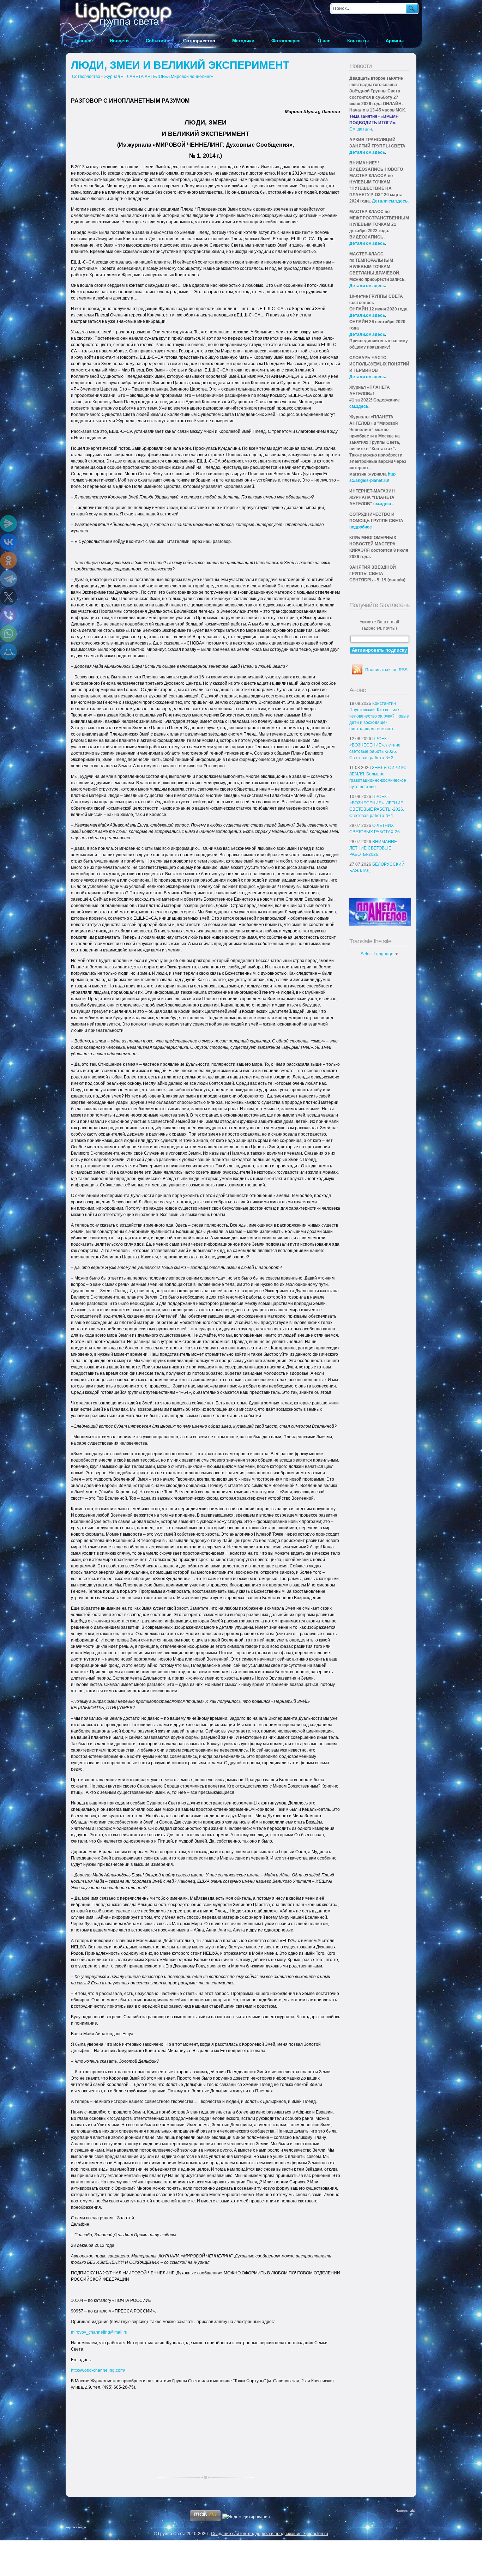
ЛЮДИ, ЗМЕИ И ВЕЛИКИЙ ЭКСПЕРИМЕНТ (180, 65)
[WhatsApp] (8, 634)
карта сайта (76, 2527)
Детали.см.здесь (367, 315)
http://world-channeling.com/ (98, 2370)
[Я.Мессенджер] (8, 524)
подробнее (361, 527)
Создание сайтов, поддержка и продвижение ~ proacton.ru (270, 2534)
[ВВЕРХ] (406, 2511)
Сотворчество (86, 77)
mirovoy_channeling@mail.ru (99, 2332)
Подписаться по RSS (386, 670)
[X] (8, 597)
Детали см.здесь (367, 152)
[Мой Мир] (8, 652)
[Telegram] (8, 579)
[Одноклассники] (8, 560)
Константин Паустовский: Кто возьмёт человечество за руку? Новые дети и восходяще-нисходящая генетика (379, 716)
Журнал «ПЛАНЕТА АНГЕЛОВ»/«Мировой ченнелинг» (159, 77)
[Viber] (8, 615)
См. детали (361, 129)
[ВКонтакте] (8, 542)
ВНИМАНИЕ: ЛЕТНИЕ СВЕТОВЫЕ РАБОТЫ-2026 (374, 848)
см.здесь (359, 406)
